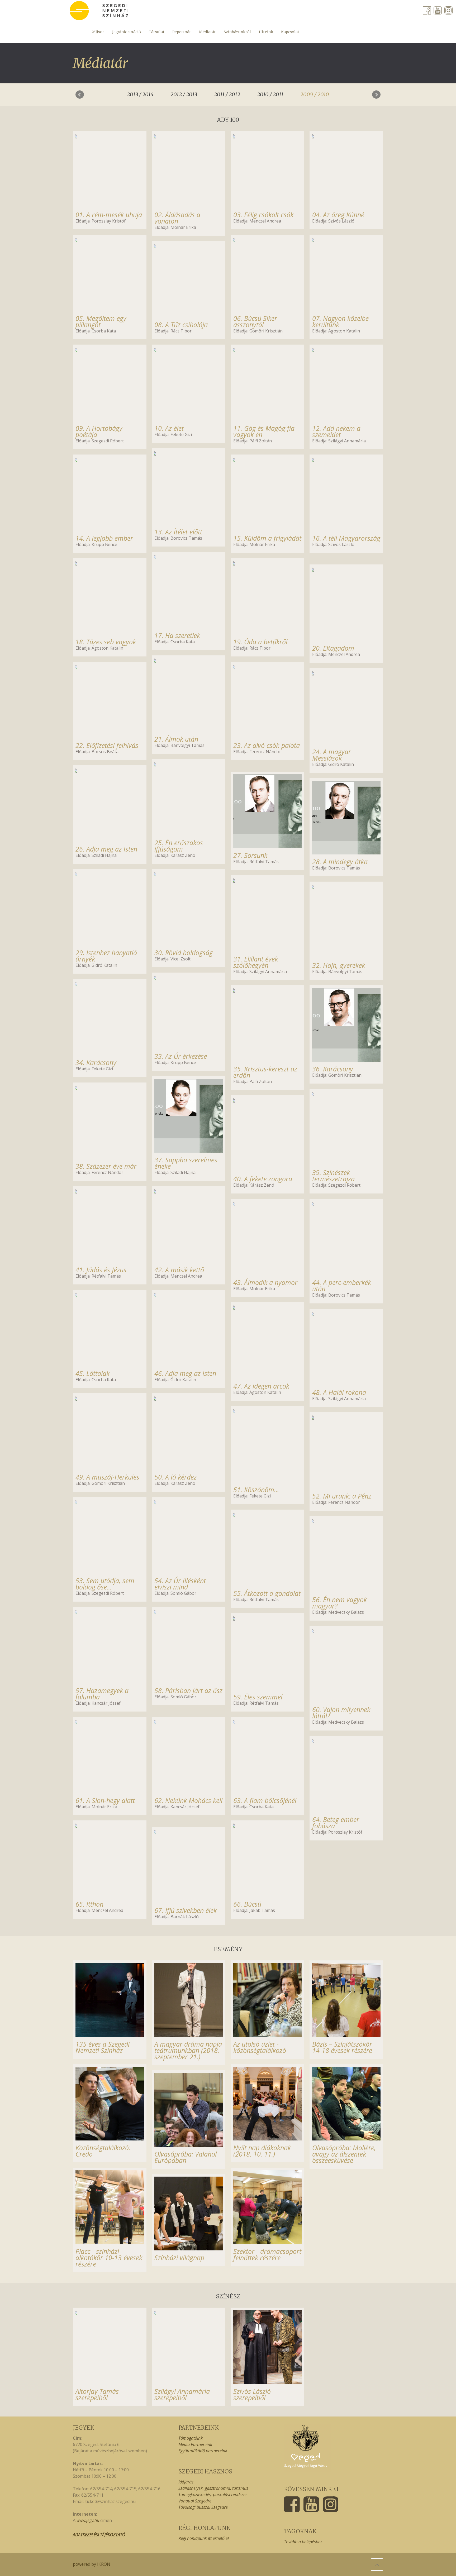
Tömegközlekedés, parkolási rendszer (213, 2495)
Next (376, 95)
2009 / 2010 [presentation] (315, 94)
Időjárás (186, 2482)
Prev (80, 95)
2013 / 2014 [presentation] (140, 94)
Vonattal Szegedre (195, 2501)
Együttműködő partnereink (203, 2451)
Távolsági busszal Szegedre (203, 2507)
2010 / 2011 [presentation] (270, 94)
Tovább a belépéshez (303, 2542)
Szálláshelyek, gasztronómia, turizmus (213, 2488)
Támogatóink (191, 2438)
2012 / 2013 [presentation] (184, 94)
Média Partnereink (195, 2444)
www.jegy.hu (88, 2520)
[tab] (140, 93)
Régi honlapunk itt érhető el (204, 2538)
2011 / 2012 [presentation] (227, 94)
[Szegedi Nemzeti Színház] (99, 11)
